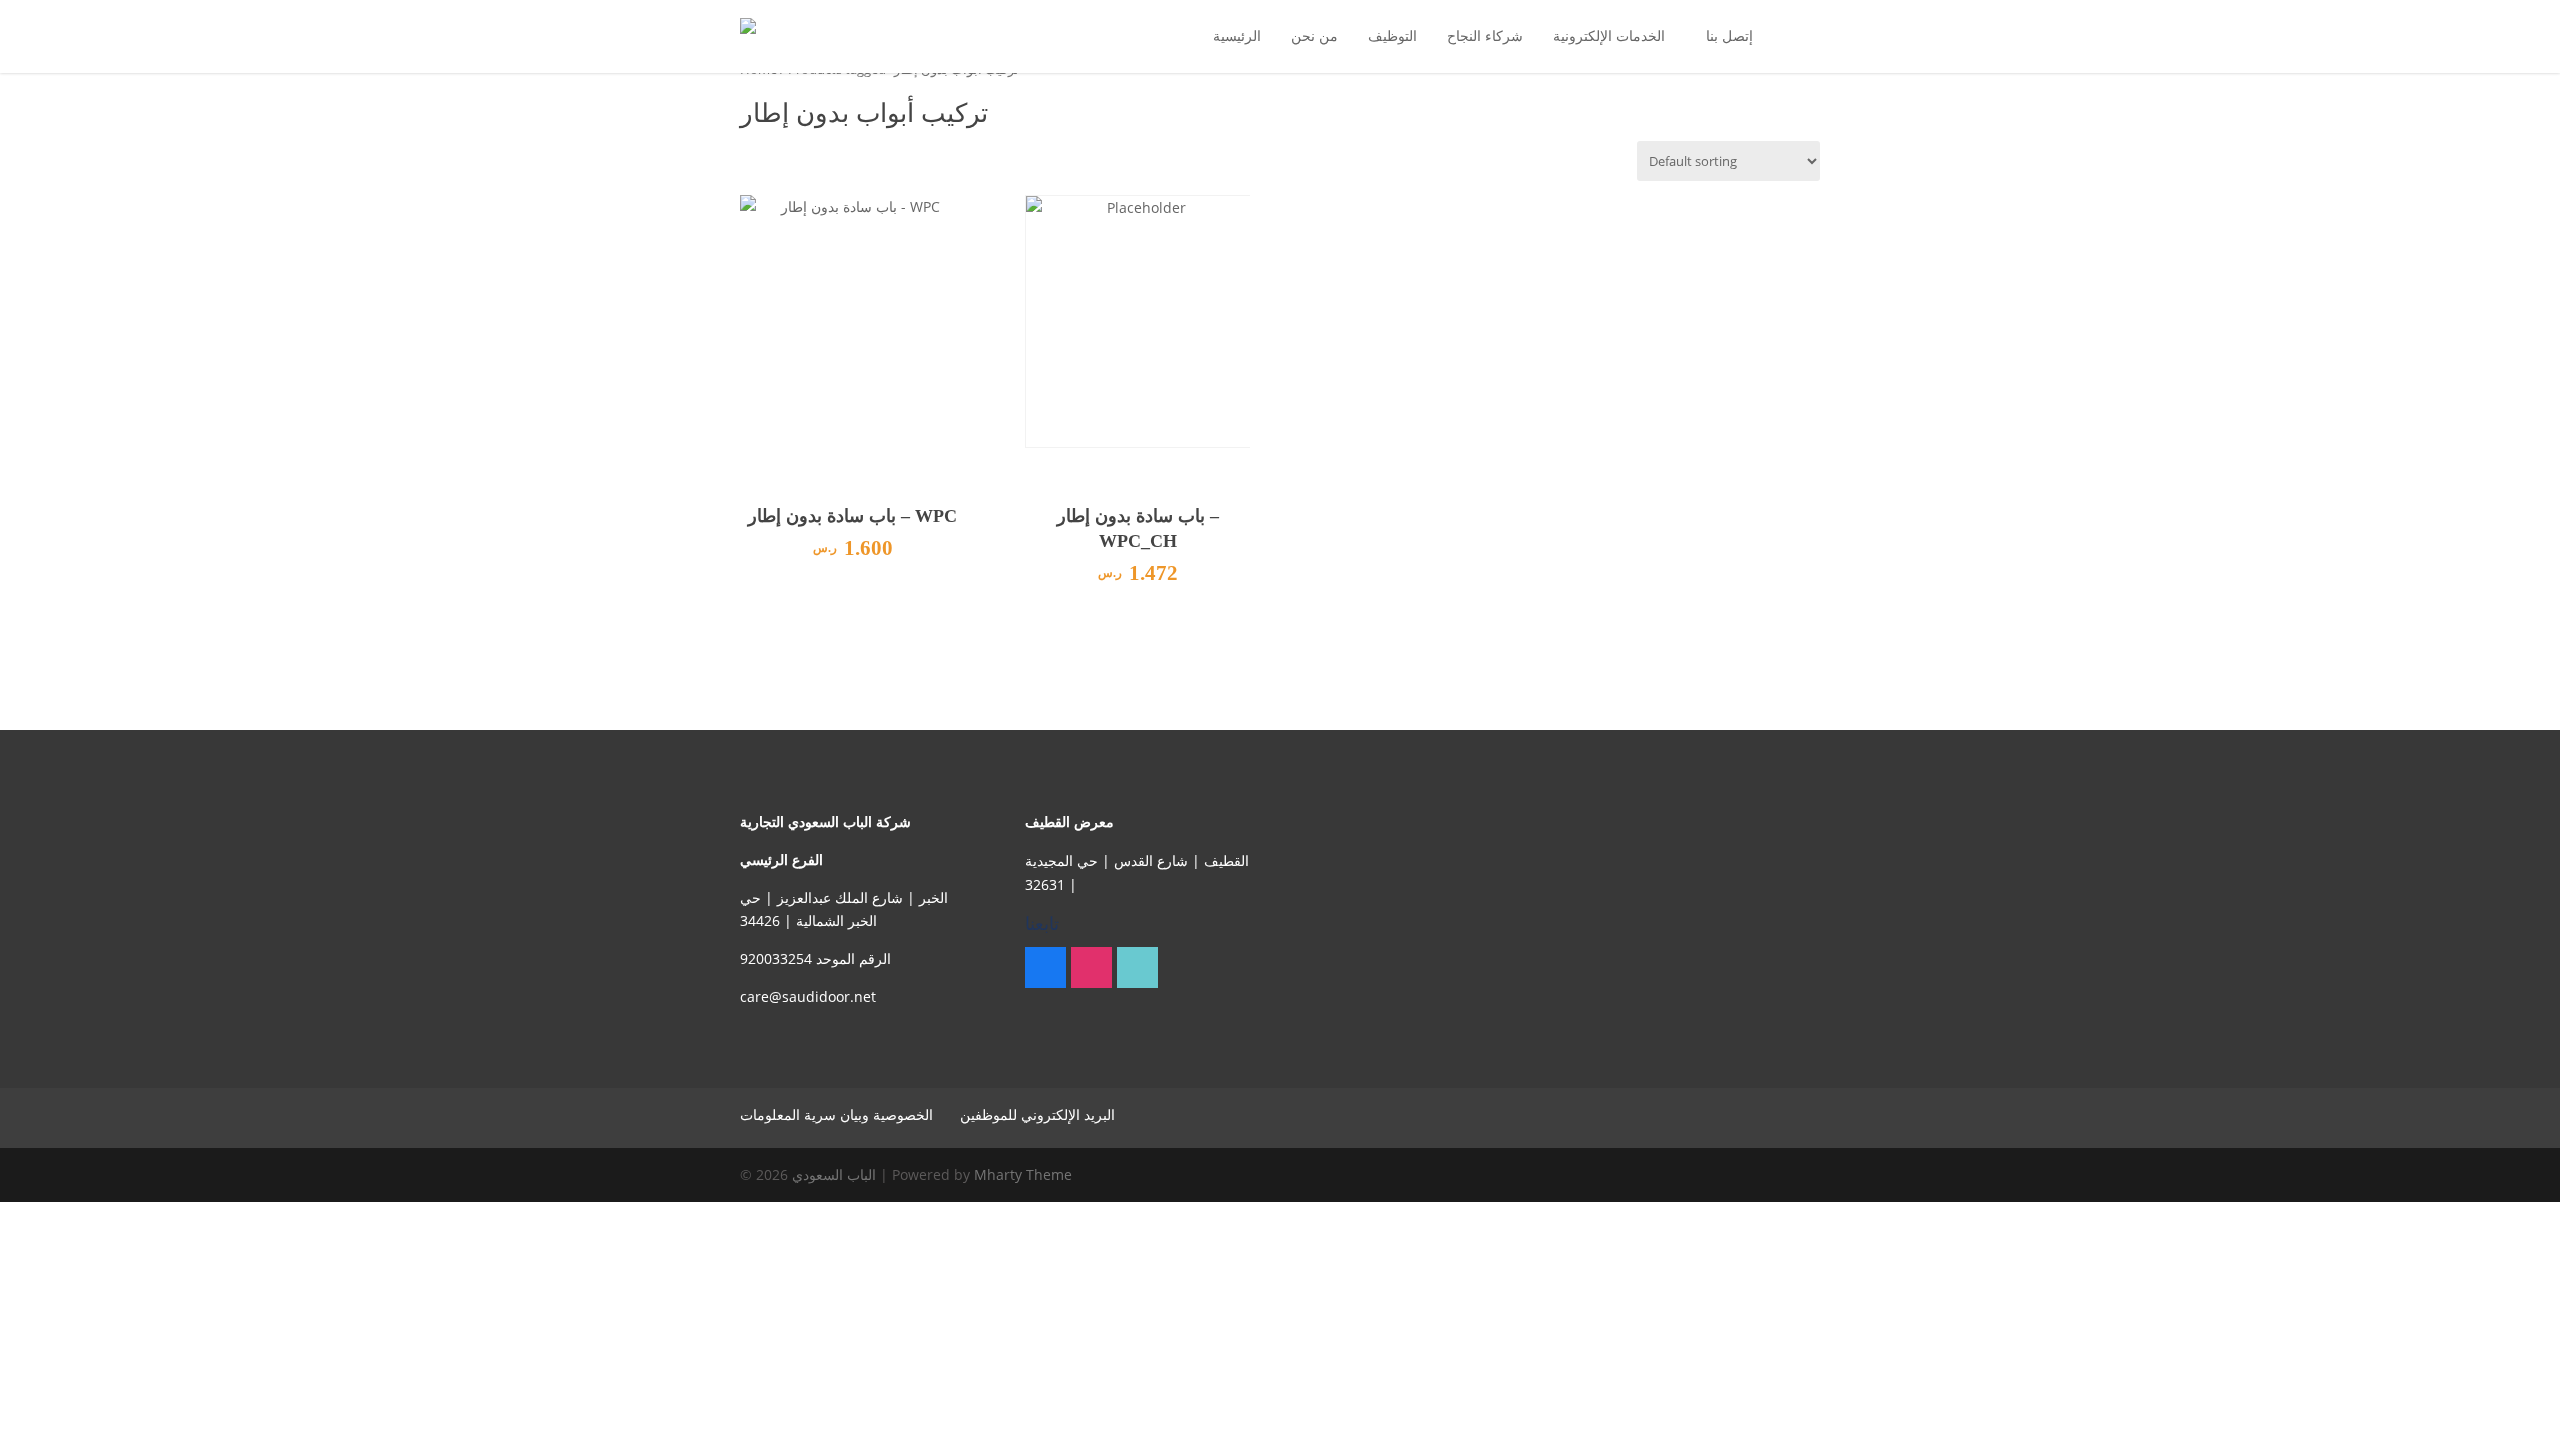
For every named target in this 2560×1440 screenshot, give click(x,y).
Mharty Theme (1023, 1174)
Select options (853, 588)
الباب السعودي (834, 1174)
